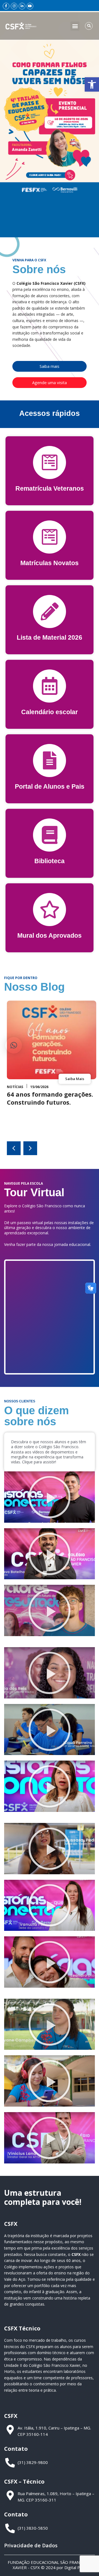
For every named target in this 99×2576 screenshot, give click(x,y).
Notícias (15, 1087)
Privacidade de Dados (31, 2545)
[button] (92, 84)
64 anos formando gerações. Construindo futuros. (50, 1098)
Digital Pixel (75, 2567)
